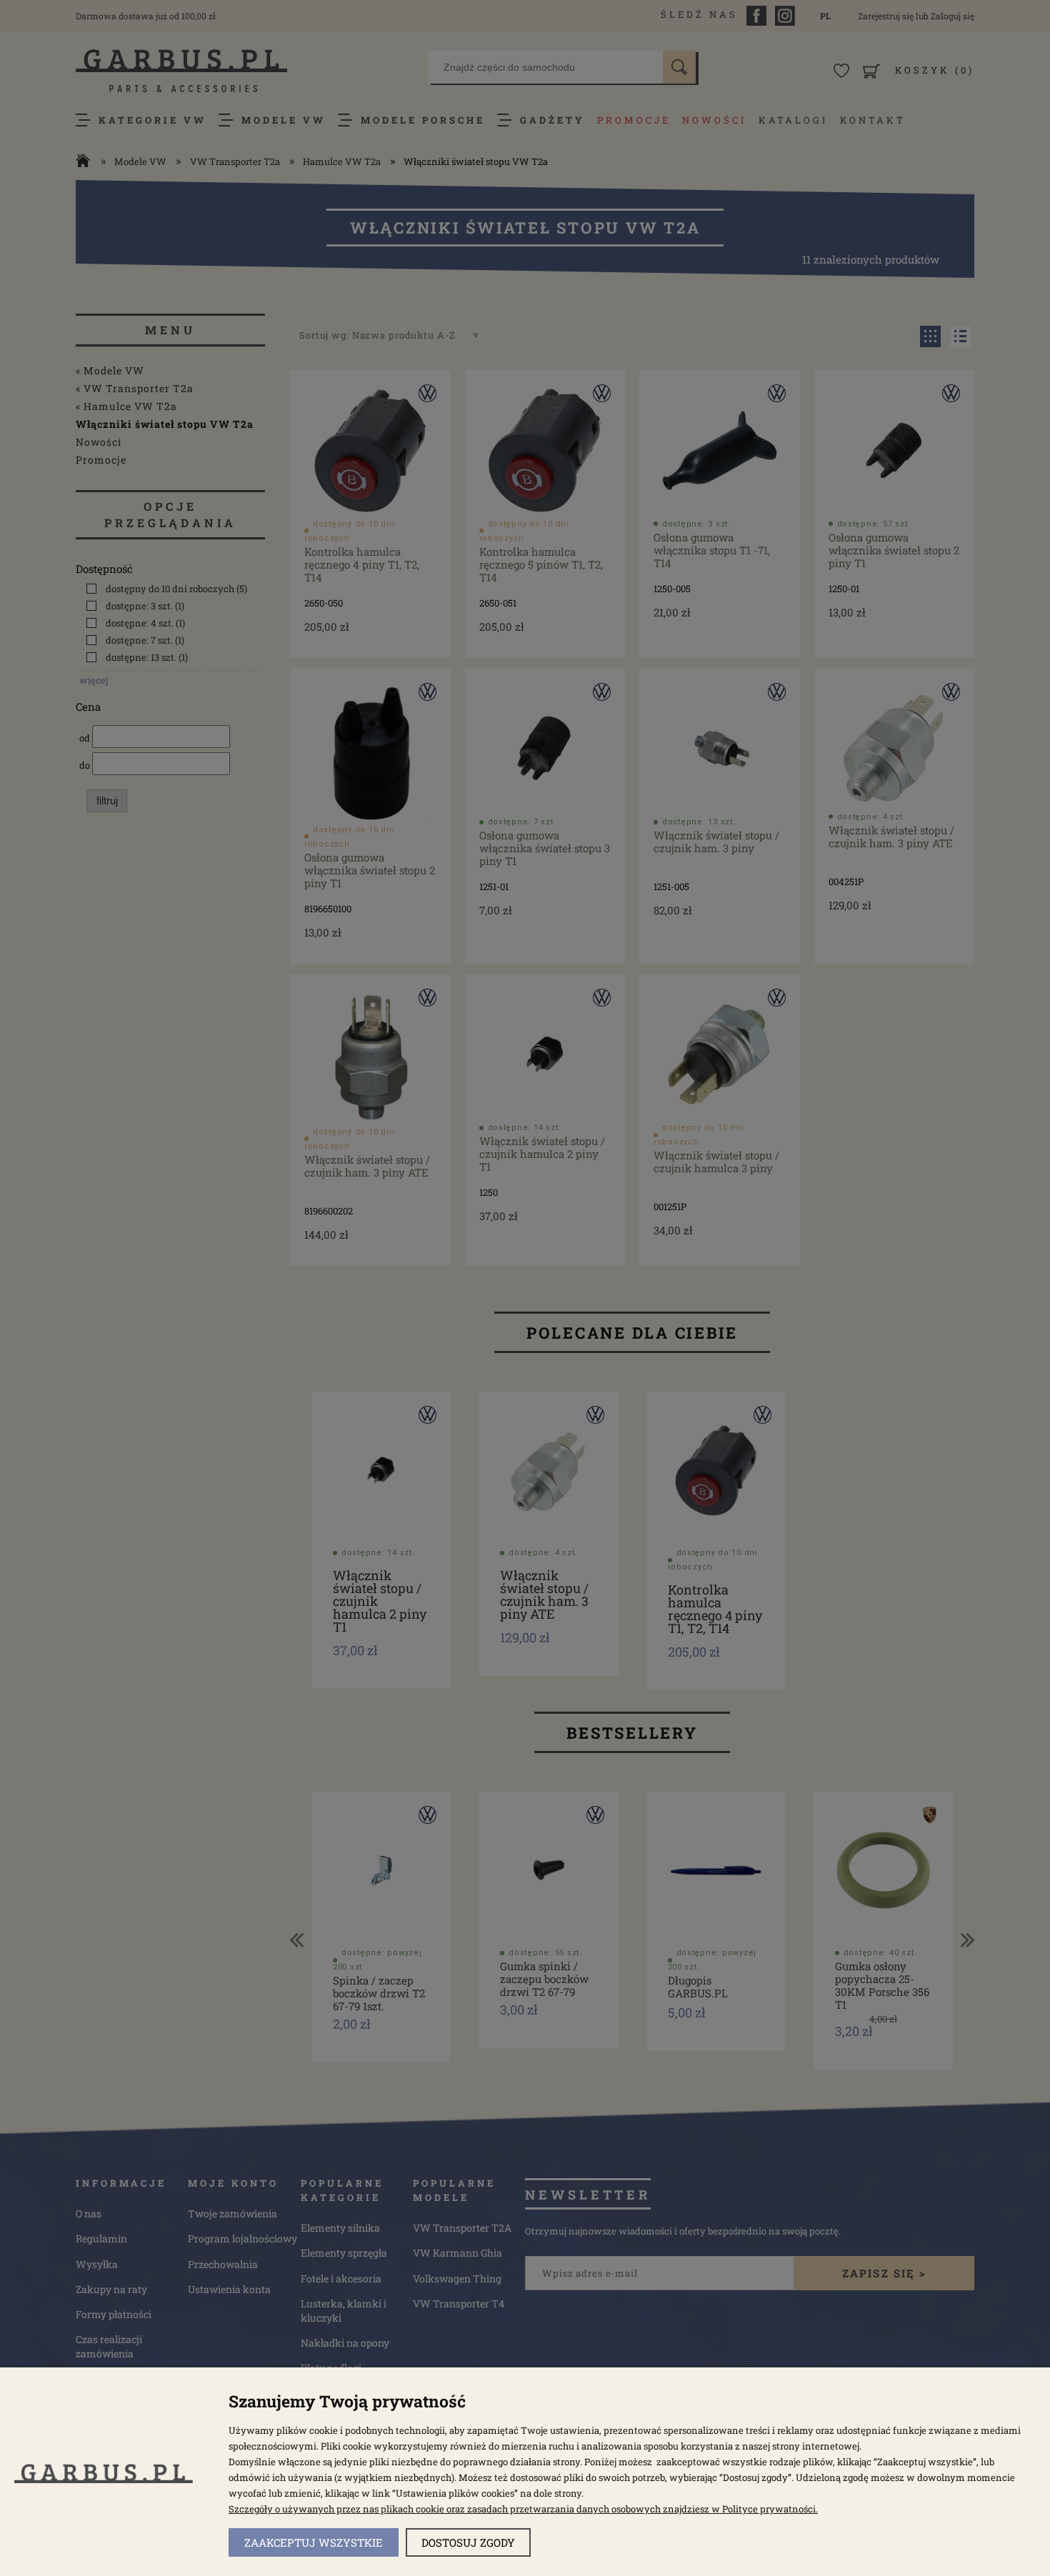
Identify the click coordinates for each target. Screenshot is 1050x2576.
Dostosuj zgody (468, 2542)
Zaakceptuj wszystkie (314, 2542)
